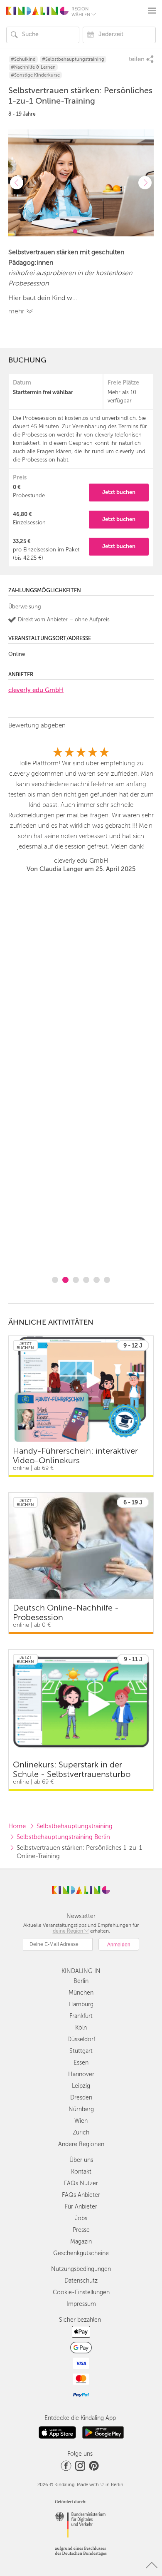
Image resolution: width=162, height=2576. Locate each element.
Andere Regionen (81, 2144)
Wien (81, 2121)
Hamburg (81, 2004)
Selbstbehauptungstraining (75, 1826)
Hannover (81, 2074)
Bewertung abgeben (37, 725)
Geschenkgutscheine (81, 2253)
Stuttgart (81, 2051)
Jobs (81, 2218)
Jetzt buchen (119, 492)
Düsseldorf (81, 2039)
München (81, 1993)
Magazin (81, 2242)
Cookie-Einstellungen (81, 2292)
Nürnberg (81, 2109)
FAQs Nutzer (81, 2183)
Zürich (81, 2133)
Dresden (81, 2098)
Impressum (81, 2304)
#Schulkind (23, 59)
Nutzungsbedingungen (81, 2269)
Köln (81, 2028)
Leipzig (81, 2086)
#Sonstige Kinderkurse (35, 75)
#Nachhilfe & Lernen (33, 67)
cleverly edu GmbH (36, 690)
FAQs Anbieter (81, 2195)
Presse (81, 2230)
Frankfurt (81, 2016)
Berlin (81, 1981)
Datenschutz (81, 2281)
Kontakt (81, 2172)
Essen (81, 2063)
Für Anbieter (81, 2207)
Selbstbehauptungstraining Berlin (63, 1837)
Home (17, 1826)
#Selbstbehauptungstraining (73, 59)
